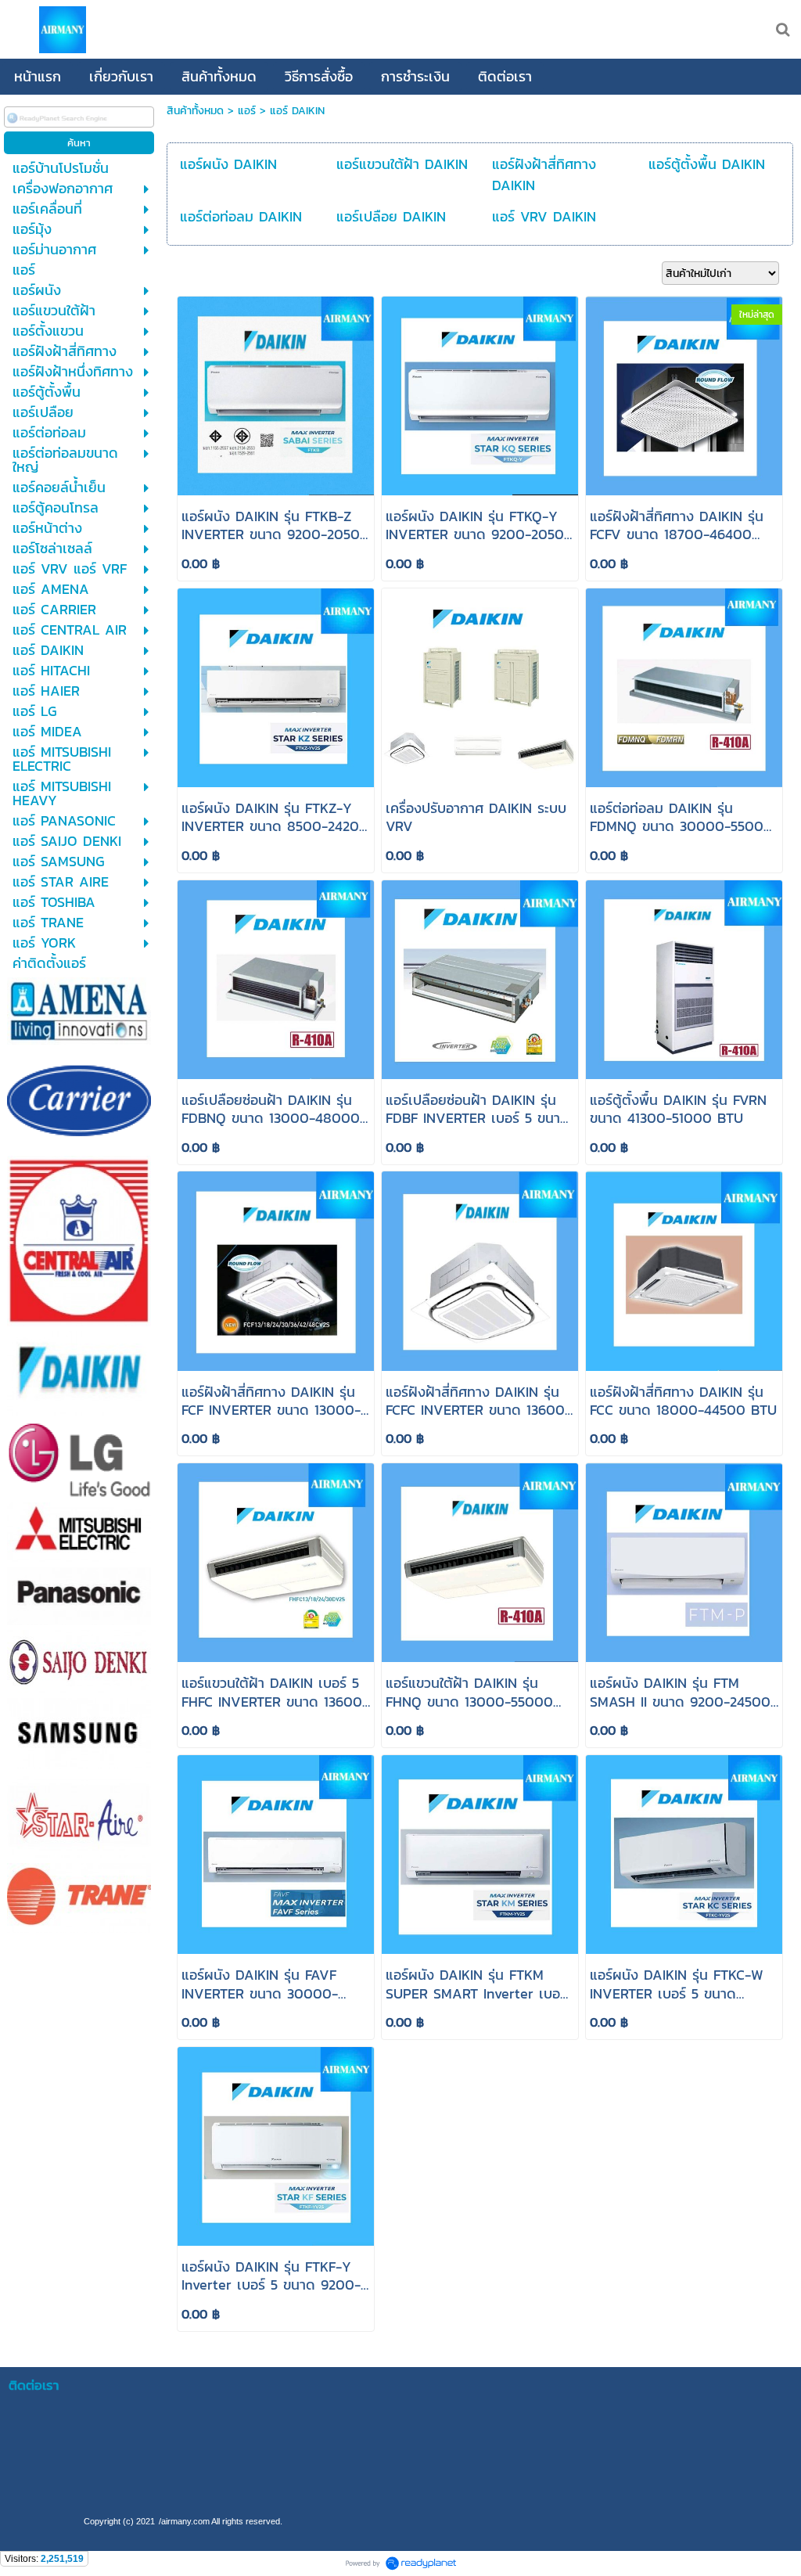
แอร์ (247, 111)
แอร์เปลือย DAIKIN (391, 216)
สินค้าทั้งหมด (195, 111)
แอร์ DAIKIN (297, 111)
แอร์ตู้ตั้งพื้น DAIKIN (707, 164)
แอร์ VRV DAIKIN (544, 216)
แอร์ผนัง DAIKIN (228, 164)
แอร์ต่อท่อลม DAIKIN (241, 216)
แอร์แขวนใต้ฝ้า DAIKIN (402, 164)
